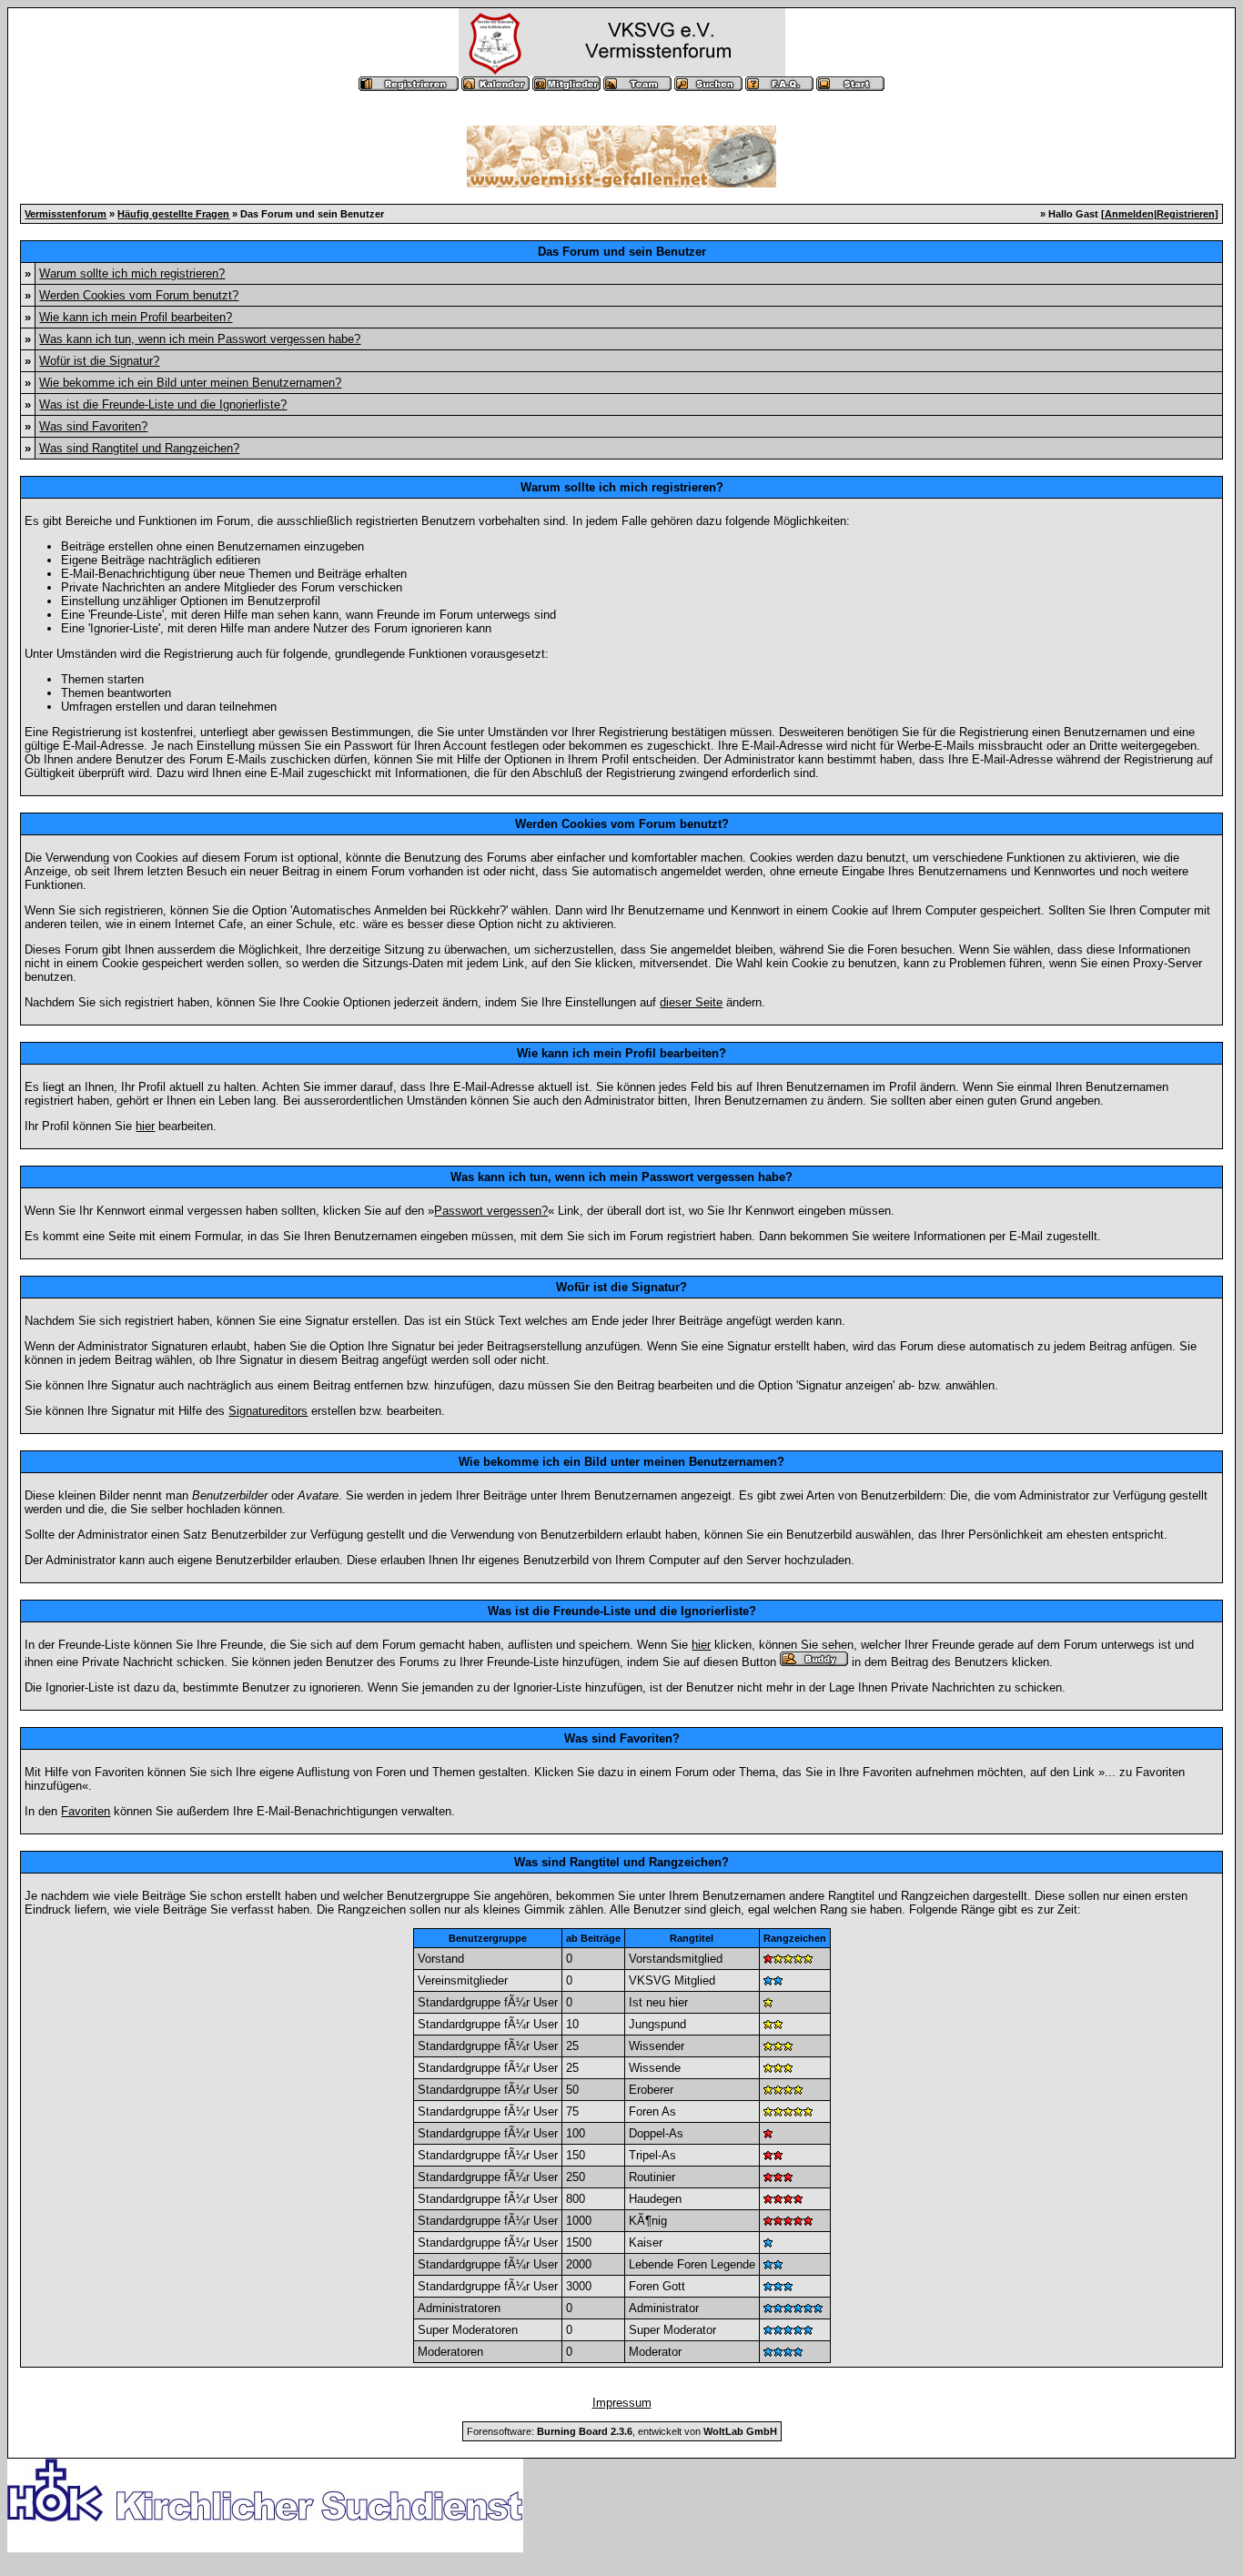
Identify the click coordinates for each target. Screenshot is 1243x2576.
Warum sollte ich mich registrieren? (132, 273)
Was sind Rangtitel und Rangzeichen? (139, 448)
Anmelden (1129, 214)
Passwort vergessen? (491, 1211)
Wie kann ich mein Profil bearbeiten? (136, 317)
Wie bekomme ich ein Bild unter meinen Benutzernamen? (190, 383)
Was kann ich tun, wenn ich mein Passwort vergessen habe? (200, 339)
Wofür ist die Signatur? (99, 361)
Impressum (622, 2403)
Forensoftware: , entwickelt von (622, 2431)
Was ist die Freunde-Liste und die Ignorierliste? (163, 404)
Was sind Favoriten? (93, 426)
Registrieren (1186, 214)
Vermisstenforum (66, 214)
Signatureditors (268, 1411)
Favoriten (86, 1811)
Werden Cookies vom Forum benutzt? (139, 295)
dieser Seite (691, 1002)
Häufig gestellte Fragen (173, 214)
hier (145, 1126)
